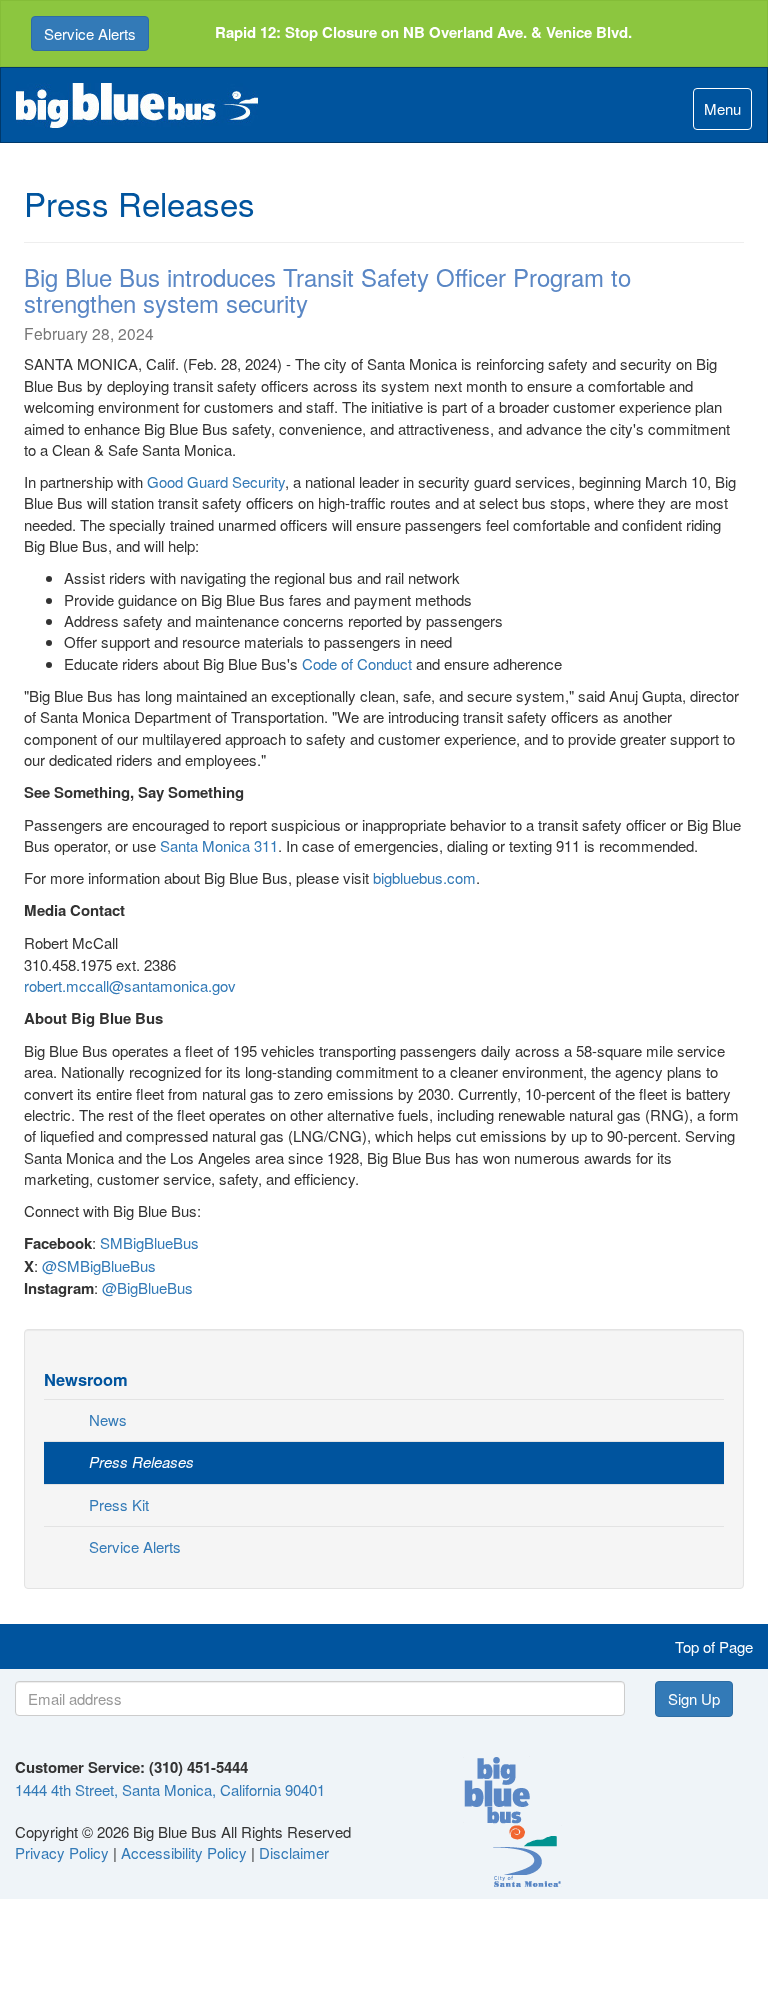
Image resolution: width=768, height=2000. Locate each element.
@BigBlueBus (147, 1287)
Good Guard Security (216, 481)
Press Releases (141, 1461)
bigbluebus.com (424, 877)
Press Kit (119, 1504)
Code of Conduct (357, 663)
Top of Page (714, 1646)
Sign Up (694, 1698)
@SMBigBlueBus (99, 1265)
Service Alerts (90, 33)
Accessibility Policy (184, 1852)
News (108, 1419)
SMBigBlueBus (149, 1242)
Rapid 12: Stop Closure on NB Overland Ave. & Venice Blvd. (423, 32)
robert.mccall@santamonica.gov (130, 985)
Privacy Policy (62, 1852)
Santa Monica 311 (219, 845)
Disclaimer (294, 1852)
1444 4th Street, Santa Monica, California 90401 (170, 1789)
